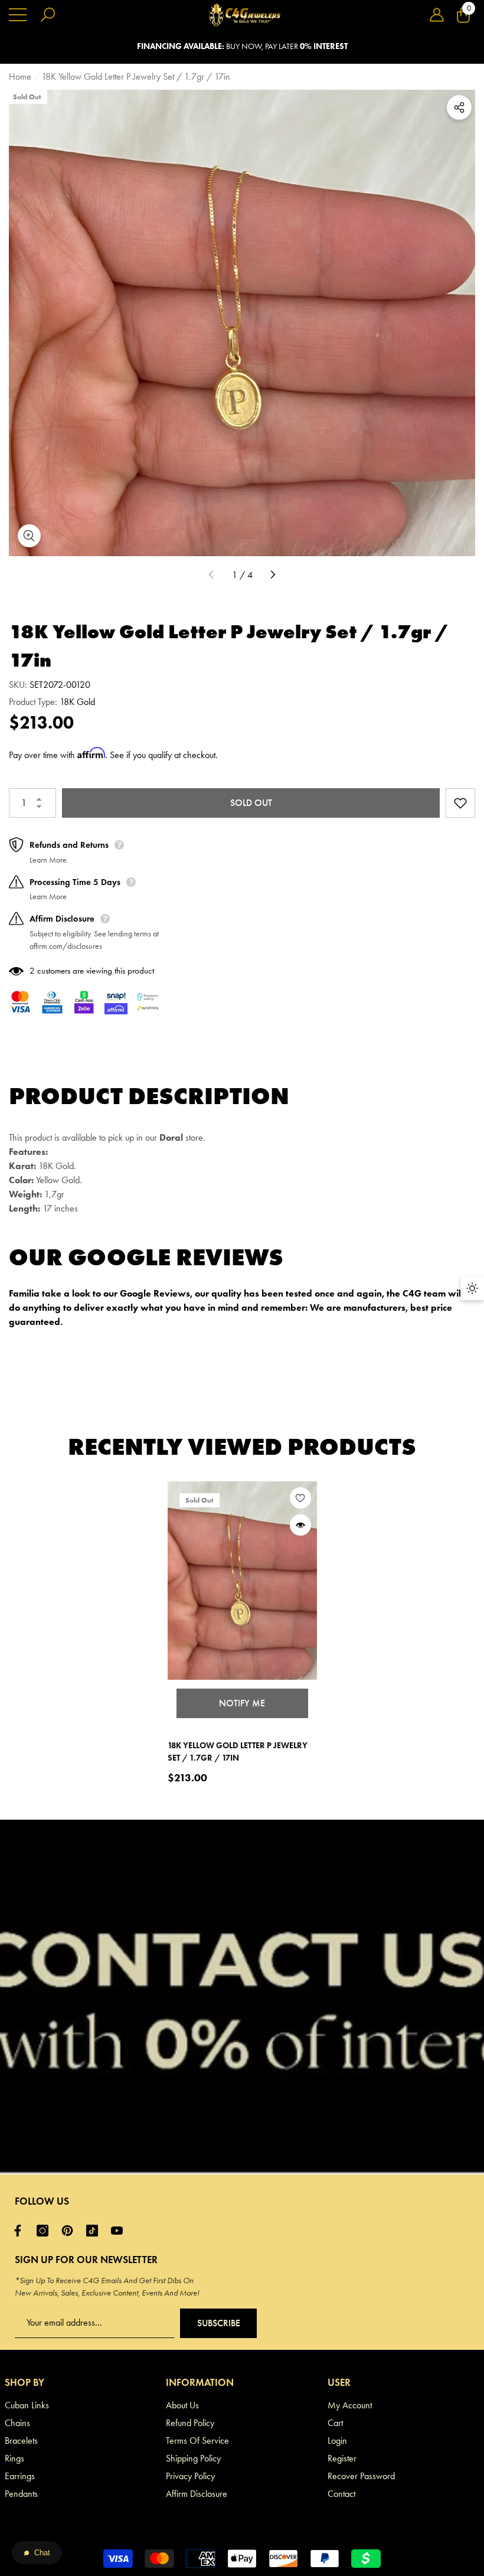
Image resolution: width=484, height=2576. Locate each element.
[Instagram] (45, 2231)
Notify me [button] (242, 1703)
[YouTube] (120, 2231)
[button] (437, 15)
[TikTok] (95, 2231)
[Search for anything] (48, 15)
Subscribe (219, 2323)
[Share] (459, 107)
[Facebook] (21, 2231)
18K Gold (77, 702)
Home (20, 76)
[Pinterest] (70, 2231)
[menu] (18, 15)
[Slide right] (273, 575)
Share (459, 107)
